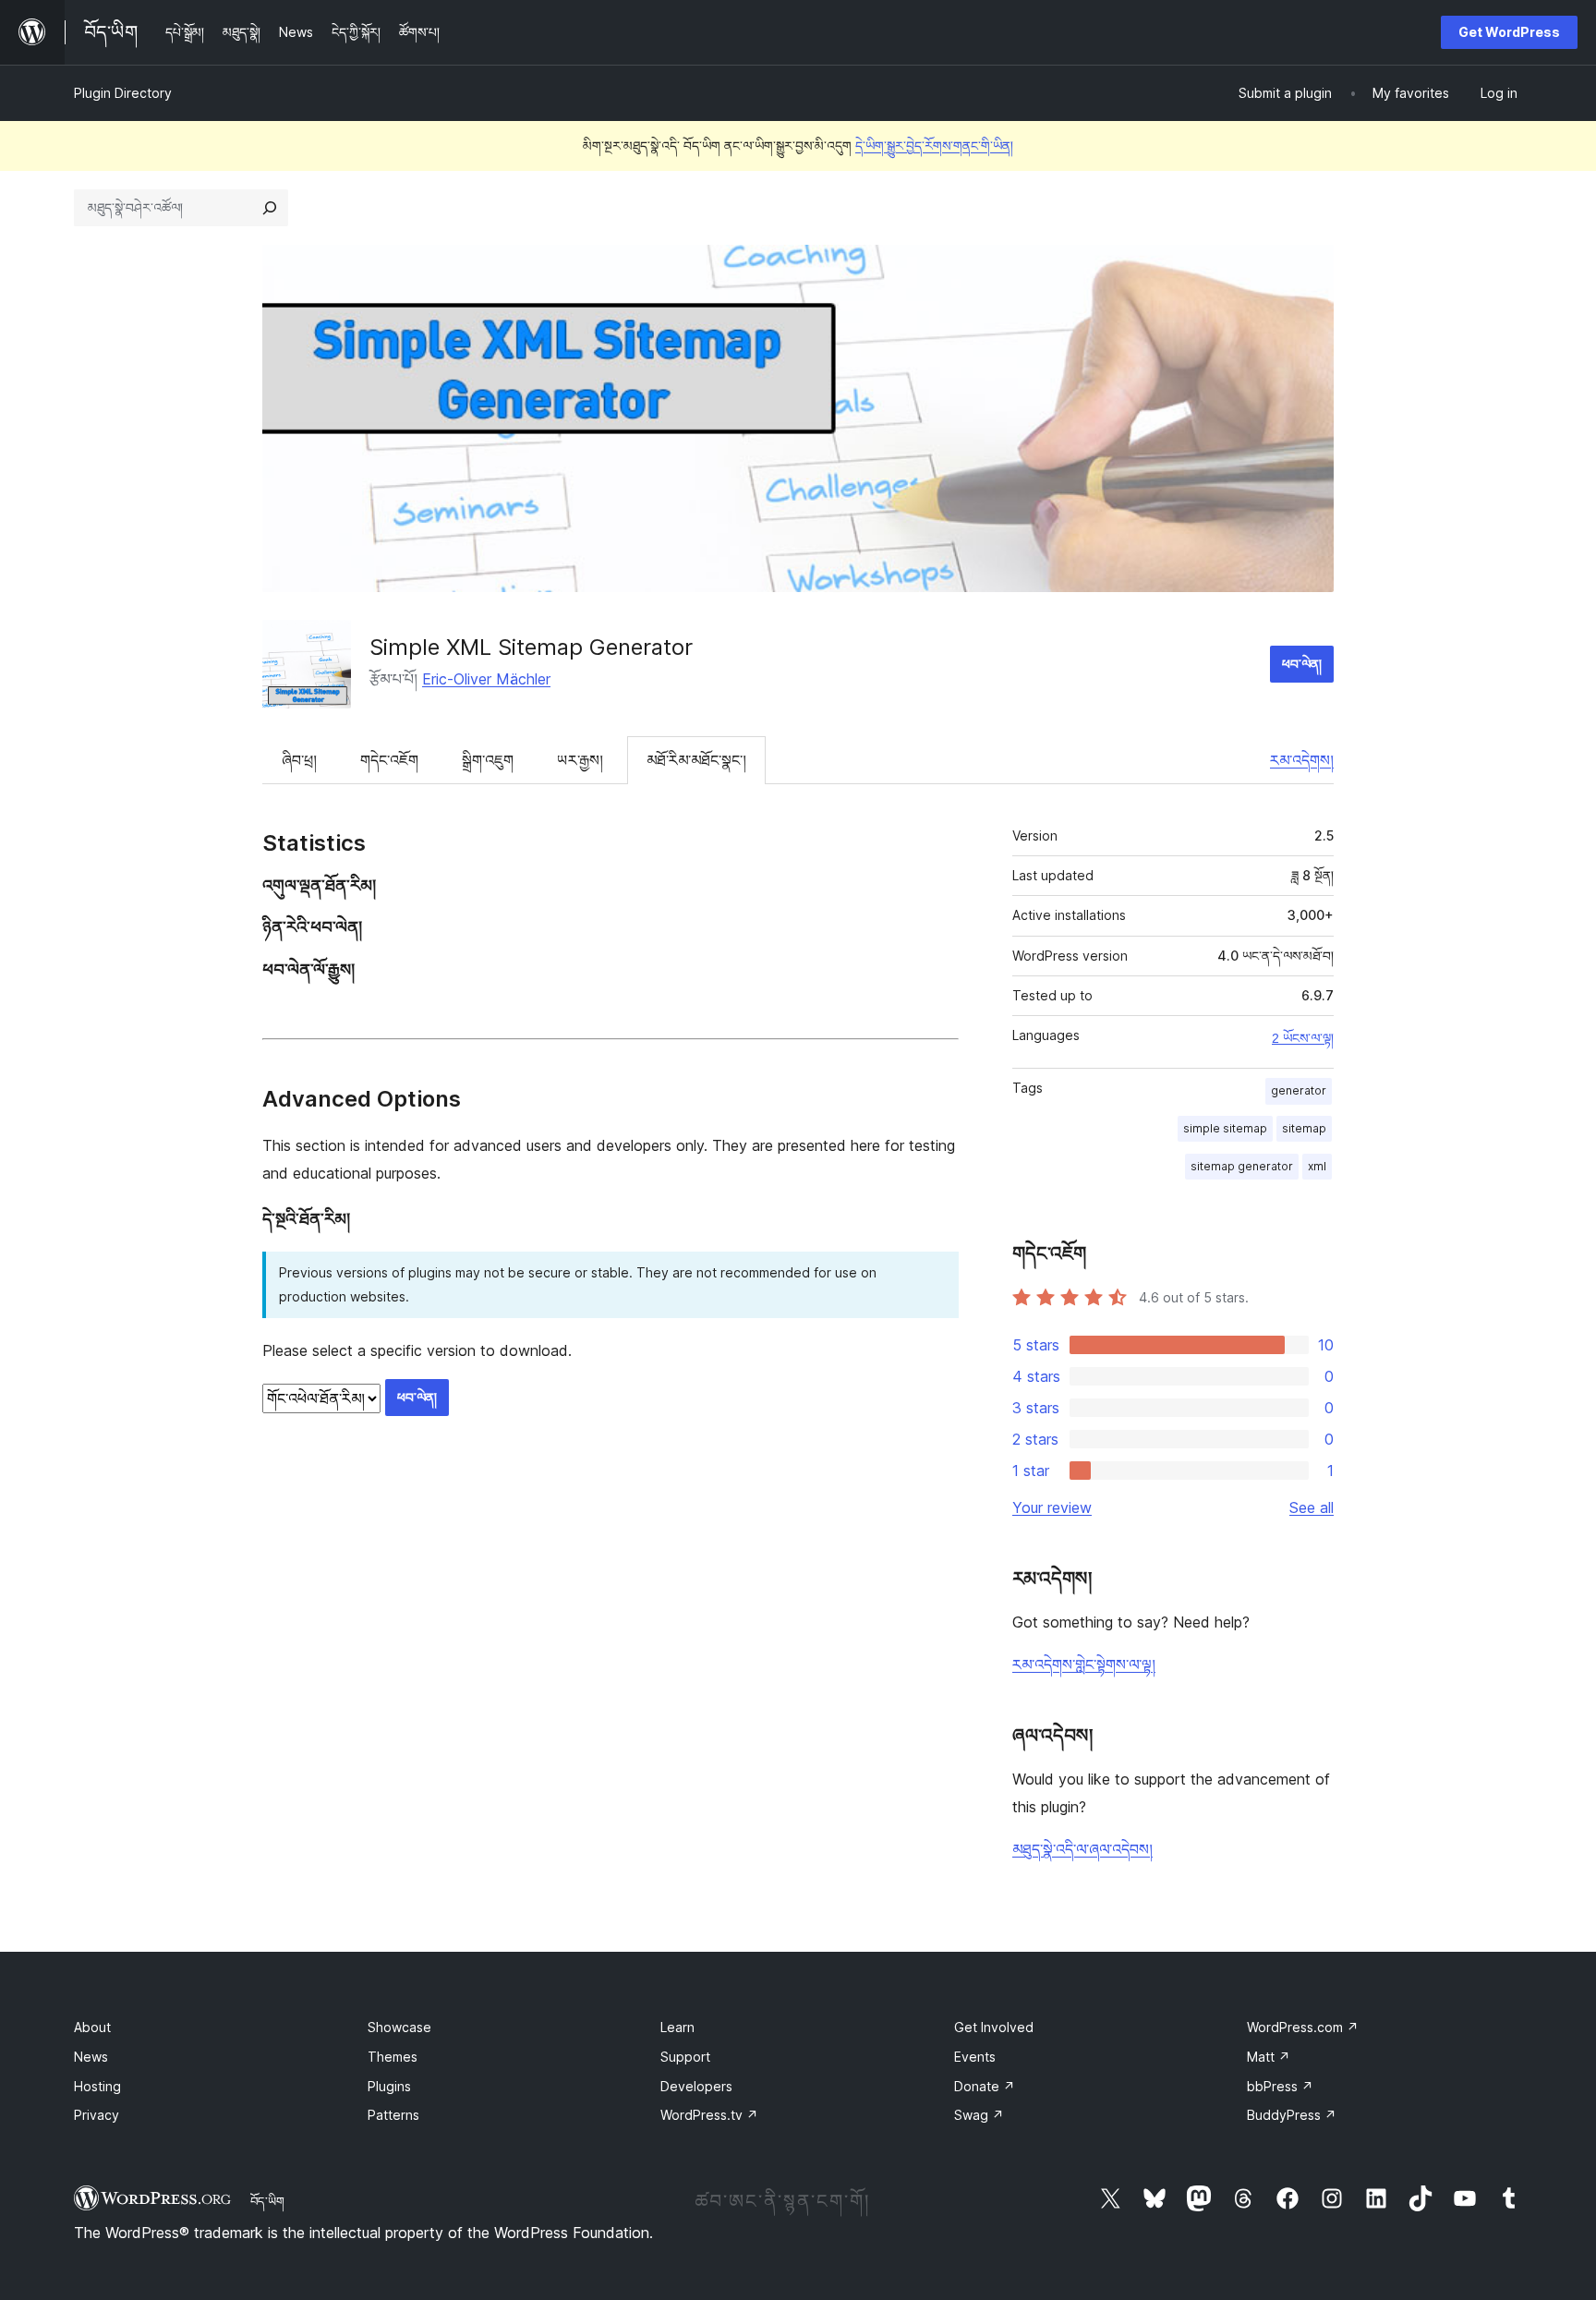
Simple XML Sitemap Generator (531, 647)
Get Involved (994, 2027)
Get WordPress (1509, 32)
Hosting (97, 2086)
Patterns (393, 2115)
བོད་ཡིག (267, 2201)
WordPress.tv (709, 2115)
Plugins (389, 2086)
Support (685, 2057)
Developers (696, 2086)
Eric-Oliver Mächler (486, 679)
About (92, 2027)
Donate (985, 2086)
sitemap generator (1242, 1166)
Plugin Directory (123, 93)
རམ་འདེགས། (1302, 760)
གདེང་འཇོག (389, 760)
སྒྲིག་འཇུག (488, 760)
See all (1312, 1507)
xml (1317, 1166)
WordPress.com (1303, 2027)
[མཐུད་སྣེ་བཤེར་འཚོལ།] (270, 208)
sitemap (1304, 1128)
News (91, 2057)
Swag (979, 2115)
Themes (393, 2057)
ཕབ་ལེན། (1302, 664)
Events (975, 2057)
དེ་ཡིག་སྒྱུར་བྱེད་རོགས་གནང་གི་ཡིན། (934, 145)
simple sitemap (1225, 1128)
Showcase (399, 2027)
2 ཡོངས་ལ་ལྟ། (1303, 1038)
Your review (1052, 1507)
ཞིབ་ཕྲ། (299, 760)
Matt (1269, 2057)
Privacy (97, 2115)
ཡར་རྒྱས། (580, 760)
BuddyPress (1292, 2115)
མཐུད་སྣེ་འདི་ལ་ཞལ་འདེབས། (1082, 1849)
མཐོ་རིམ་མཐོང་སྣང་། (696, 760)
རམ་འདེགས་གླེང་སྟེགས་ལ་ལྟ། (1084, 1664)
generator (1299, 1090)
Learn (677, 2027)
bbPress (1280, 2086)
